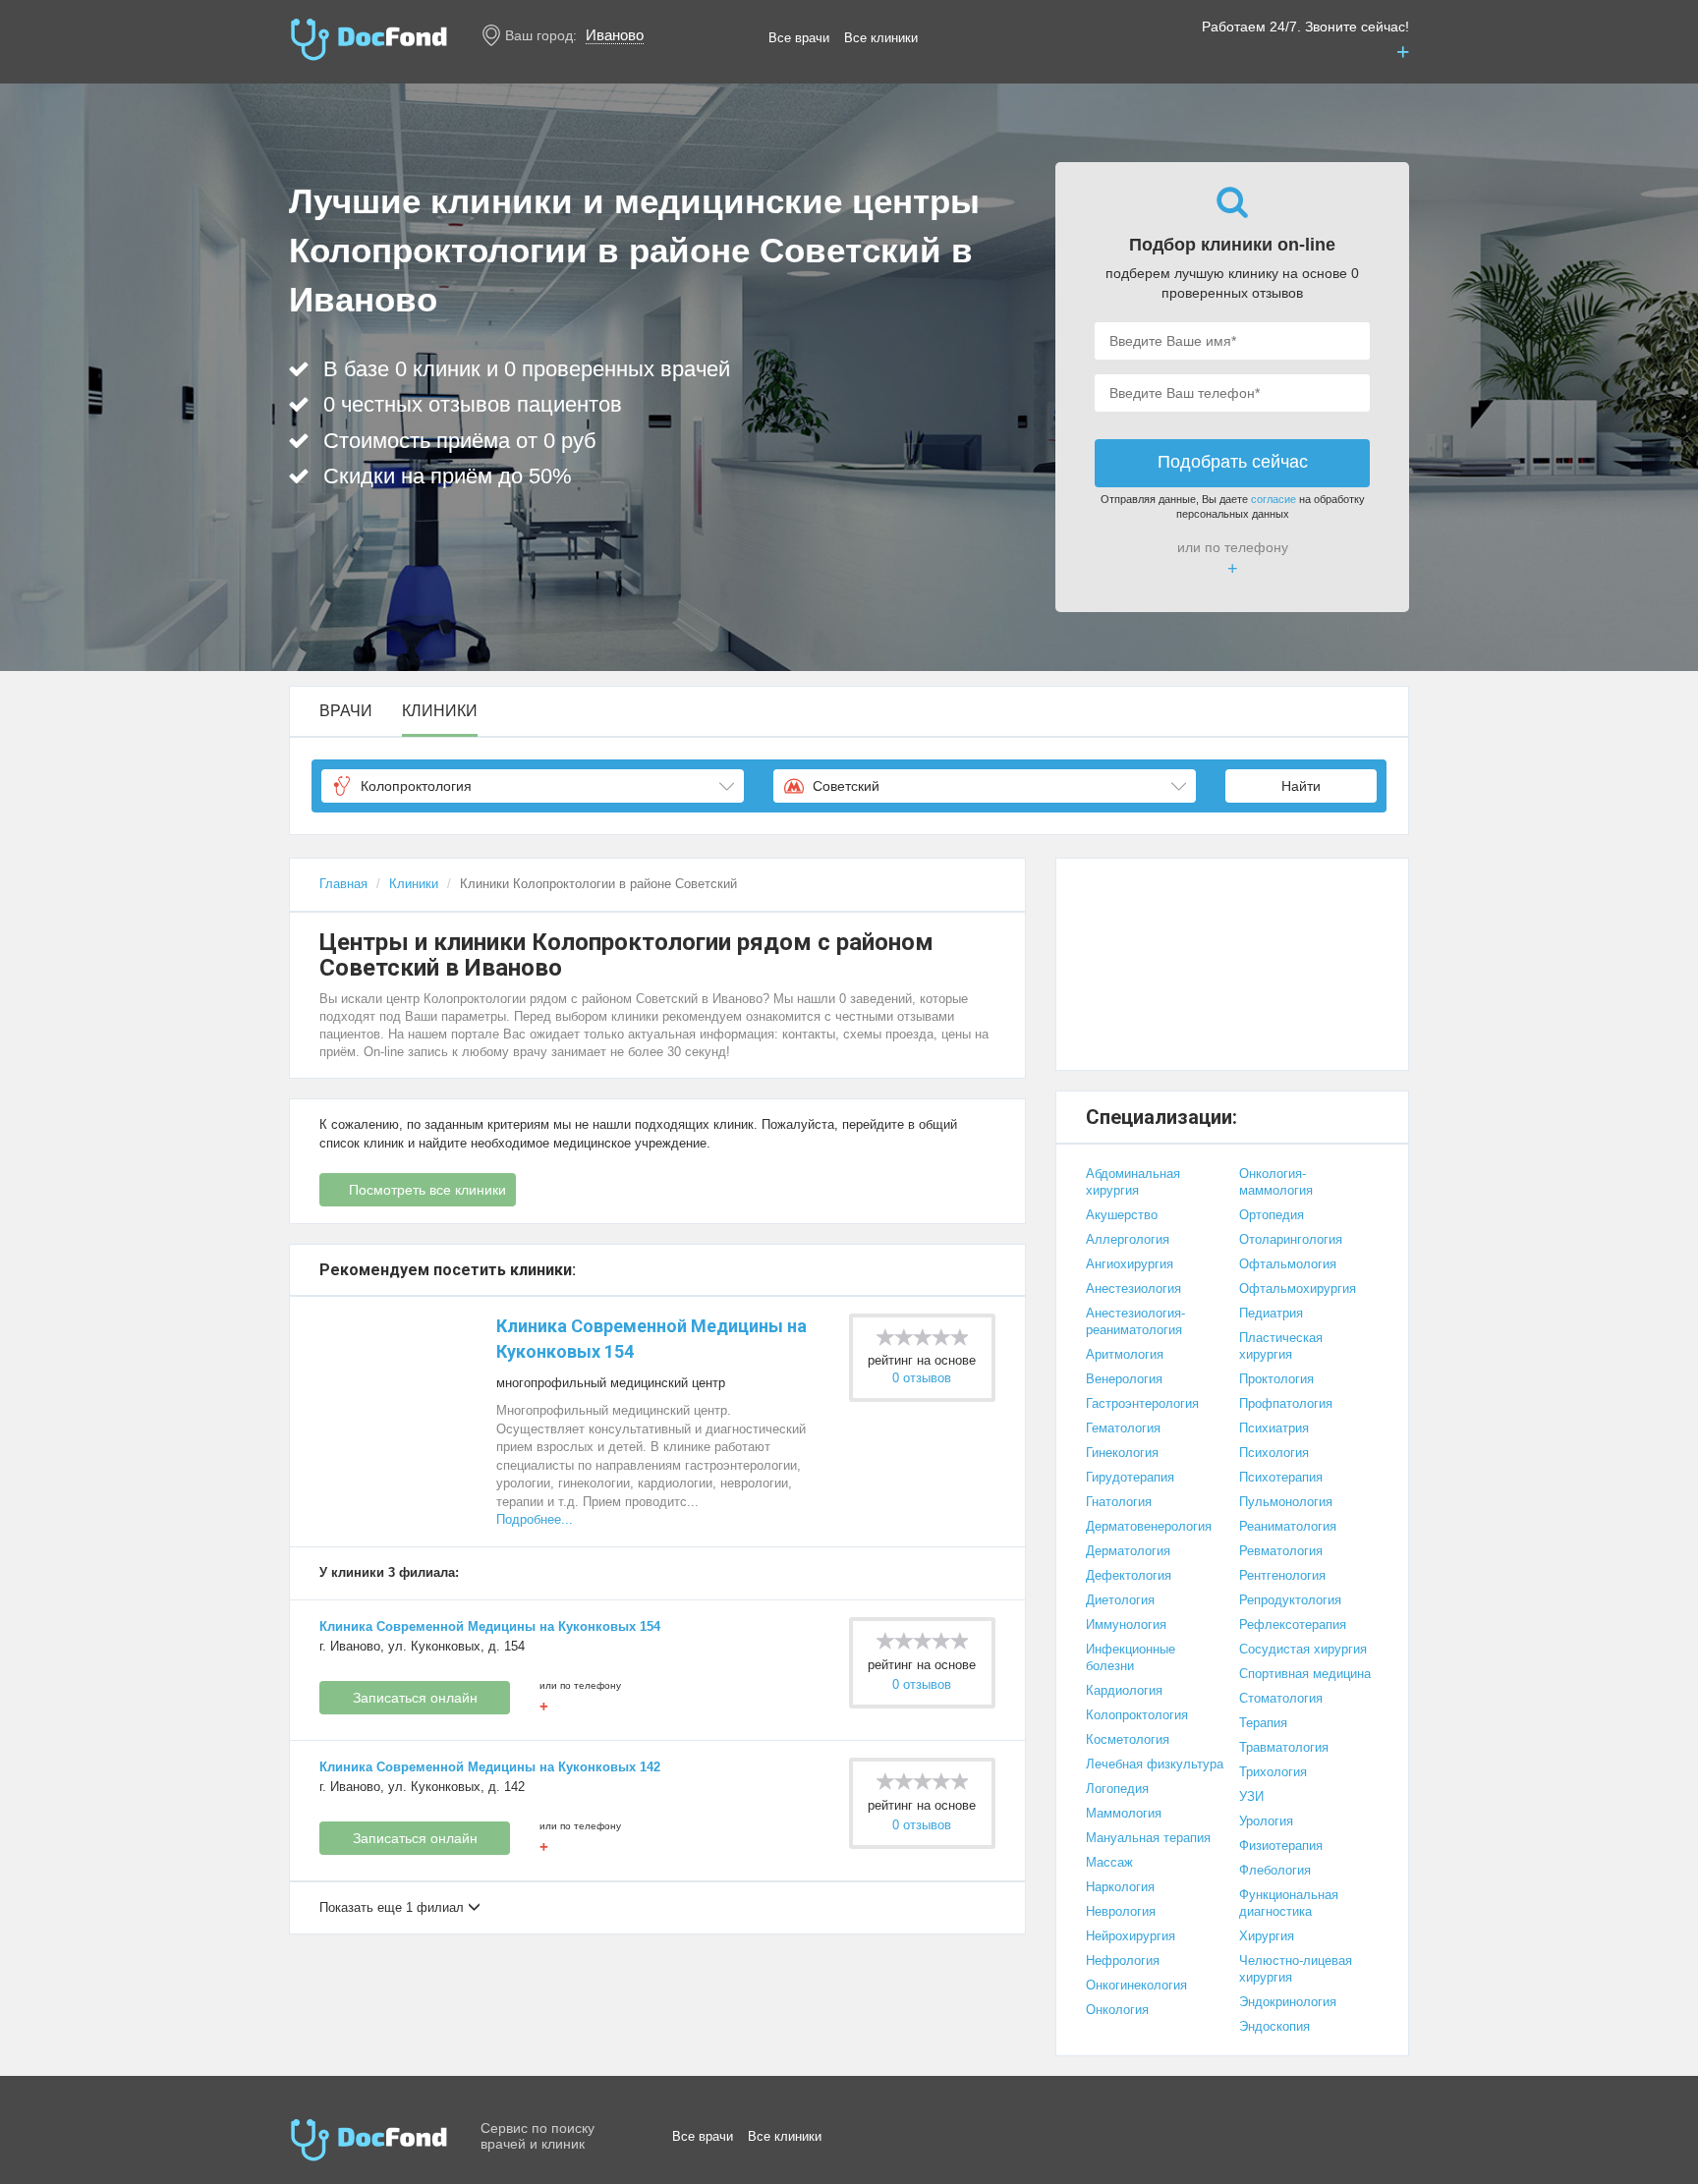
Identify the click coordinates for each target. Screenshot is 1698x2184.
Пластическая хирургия (1281, 1346)
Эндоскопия (1274, 2026)
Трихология (1273, 1772)
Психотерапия (1281, 1477)
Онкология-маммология (1276, 1182)
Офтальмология (1288, 1264)
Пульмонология (1286, 1502)
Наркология (1120, 1887)
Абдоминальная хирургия (1133, 1182)
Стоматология (1281, 1698)
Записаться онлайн (415, 1698)
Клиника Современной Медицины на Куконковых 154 (490, 1626)
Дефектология (1129, 1575)
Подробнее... (535, 1519)
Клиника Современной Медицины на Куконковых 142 (490, 1767)
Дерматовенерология (1149, 1526)
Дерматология (1128, 1551)
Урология (1266, 1821)
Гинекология (1122, 1453)
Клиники (440, 711)
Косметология (1128, 1739)
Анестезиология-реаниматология (1135, 1321)
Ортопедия (1272, 1215)
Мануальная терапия (1148, 1838)
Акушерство (1122, 1215)
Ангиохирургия (1130, 1264)
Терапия (1263, 1723)
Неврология (1121, 1911)
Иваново (615, 35)
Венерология (1124, 1379)
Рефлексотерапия (1293, 1624)
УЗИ (1251, 1796)
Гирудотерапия (1130, 1477)
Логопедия (1117, 1789)
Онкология (1117, 2010)
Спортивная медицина (1305, 1674)
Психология (1274, 1453)
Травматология (1284, 1747)
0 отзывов (922, 1378)
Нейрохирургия (1131, 1936)
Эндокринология (1288, 2002)
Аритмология (1125, 1354)
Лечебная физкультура (1155, 1764)
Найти (1301, 786)
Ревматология (1281, 1551)
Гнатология (1119, 1502)
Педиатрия (1271, 1313)
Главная (343, 884)
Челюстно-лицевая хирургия (1296, 1969)
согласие (1273, 499)
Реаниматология (1288, 1526)
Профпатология (1286, 1403)
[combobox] (533, 786)
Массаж (1109, 1862)
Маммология (1124, 1813)
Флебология (1275, 1870)
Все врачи (799, 38)
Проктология (1276, 1379)
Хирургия (1267, 1936)
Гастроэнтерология (1142, 1403)
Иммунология (1126, 1624)
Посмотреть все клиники (427, 1190)
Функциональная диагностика (1289, 1903)
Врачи (346, 711)
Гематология (1123, 1428)
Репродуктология (1290, 1600)
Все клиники (881, 38)
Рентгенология (1282, 1575)
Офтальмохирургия (1298, 1288)
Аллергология (1128, 1239)
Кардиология (1124, 1690)
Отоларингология (1291, 1239)
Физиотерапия (1281, 1846)
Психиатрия (1274, 1428)
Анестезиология (1133, 1288)
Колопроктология (1137, 1715)
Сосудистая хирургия (1303, 1649)
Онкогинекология (1136, 1985)
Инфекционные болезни (1131, 1657)
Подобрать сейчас (1233, 462)
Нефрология (1123, 1960)
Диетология (1120, 1600)
